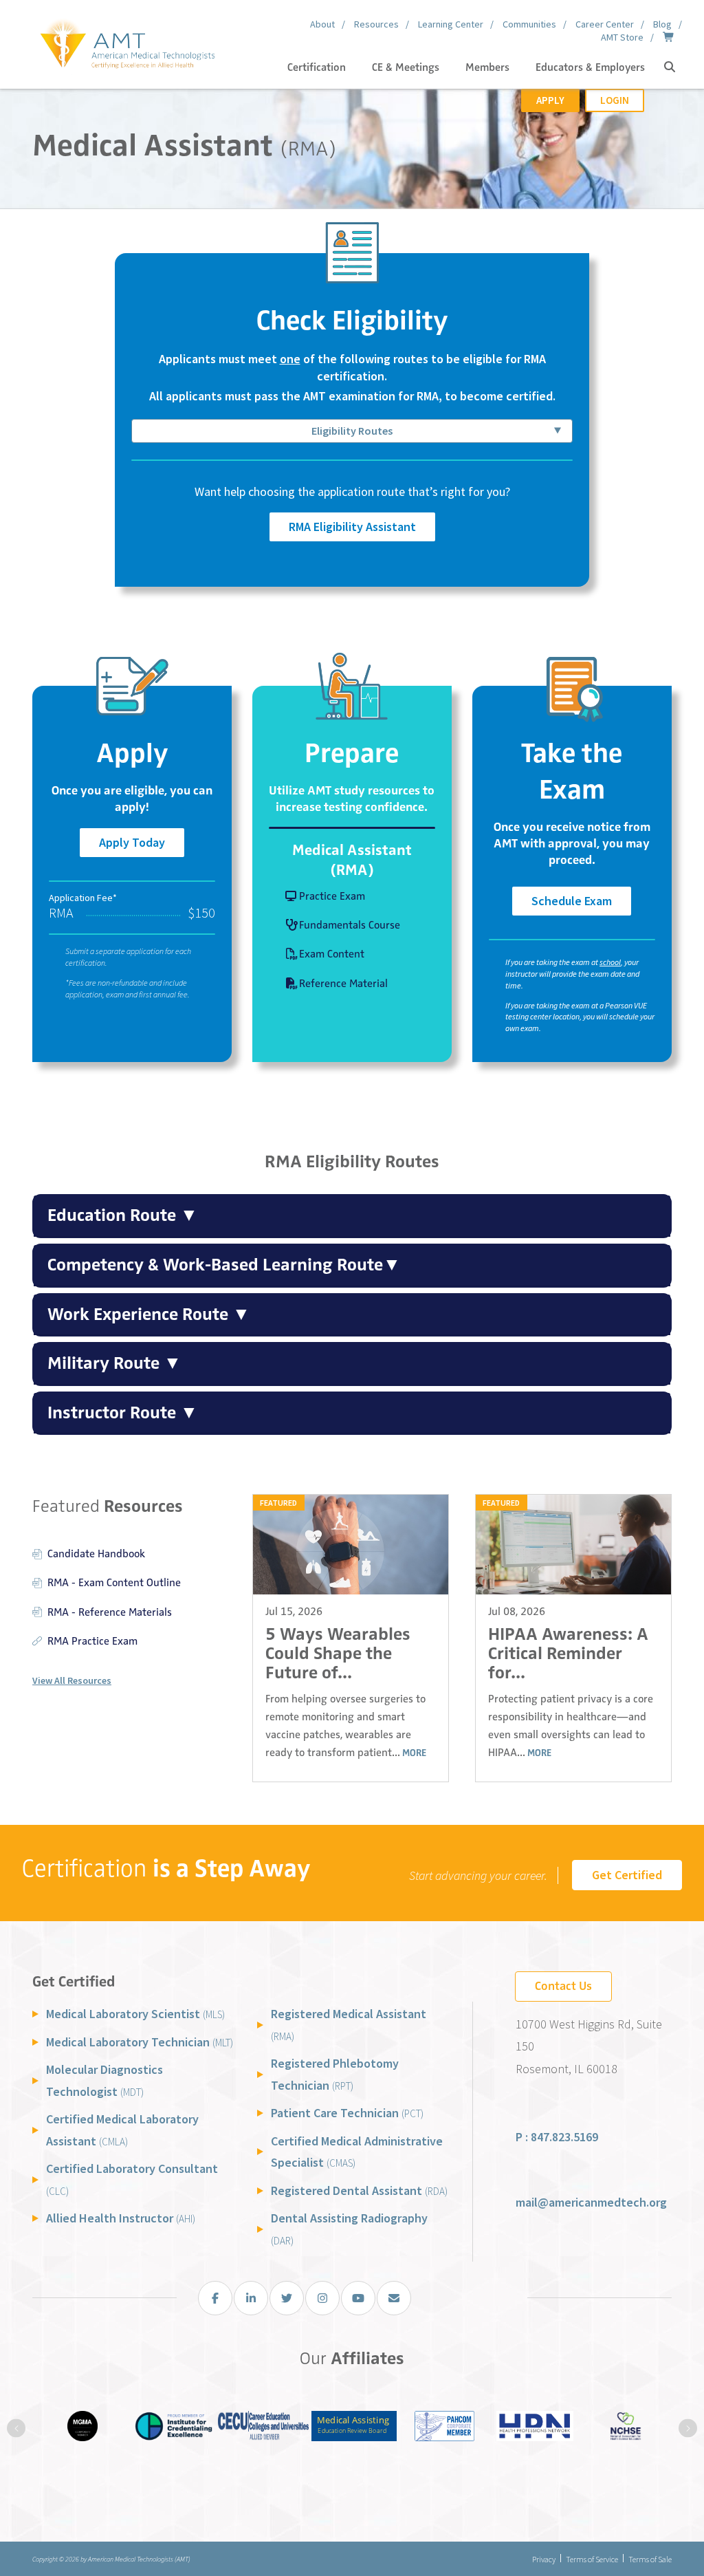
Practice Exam (332, 896)
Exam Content (332, 954)
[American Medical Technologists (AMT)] (127, 41)
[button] (670, 67)
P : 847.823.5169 (557, 2137)
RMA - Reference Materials (110, 1612)
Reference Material (343, 984)
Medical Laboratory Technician (140, 2042)
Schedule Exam (572, 901)
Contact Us (563, 1986)
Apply (550, 100)
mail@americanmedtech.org (591, 2202)
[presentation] (16, 2428)
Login (615, 100)
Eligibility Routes (352, 431)
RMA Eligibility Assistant (352, 527)
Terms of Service (592, 2559)
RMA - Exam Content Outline (114, 1583)
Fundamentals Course (350, 925)
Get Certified (627, 1875)
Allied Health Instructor (121, 2218)
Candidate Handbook (96, 1554)
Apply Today (132, 842)
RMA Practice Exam (92, 1641)
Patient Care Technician (347, 2113)
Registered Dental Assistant (359, 2190)
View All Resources (72, 1680)
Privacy (544, 2559)
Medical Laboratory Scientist (135, 2014)
